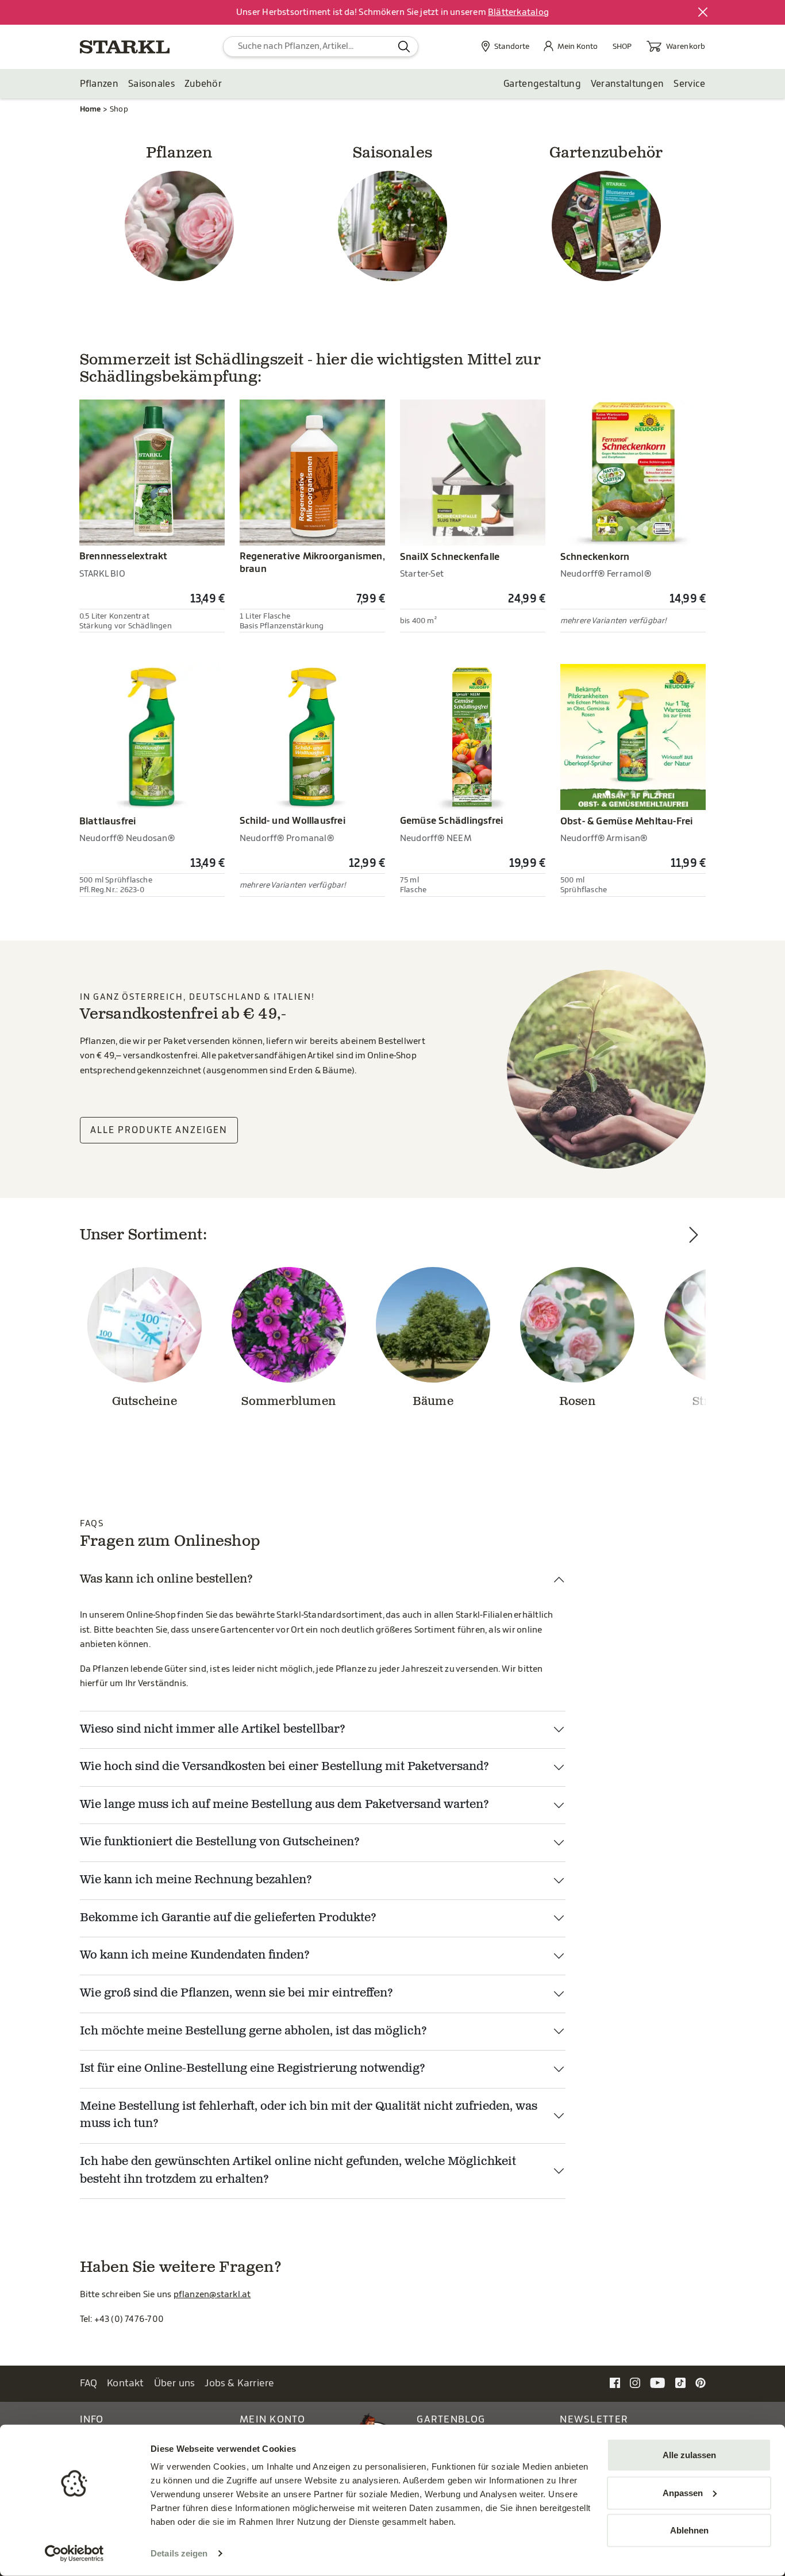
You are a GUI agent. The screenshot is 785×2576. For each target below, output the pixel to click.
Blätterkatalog (518, 12)
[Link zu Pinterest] (701, 2383)
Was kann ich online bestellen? (166, 1580)
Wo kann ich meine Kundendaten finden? (195, 1956)
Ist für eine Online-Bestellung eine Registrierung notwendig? (253, 2069)
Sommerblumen (288, 1402)
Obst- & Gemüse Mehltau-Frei (627, 821)
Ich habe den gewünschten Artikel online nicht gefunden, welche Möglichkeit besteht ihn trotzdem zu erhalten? (298, 2171)
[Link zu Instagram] (635, 2383)
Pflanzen (99, 84)
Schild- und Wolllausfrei (293, 821)
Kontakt (126, 2383)
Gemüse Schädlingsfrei (451, 821)
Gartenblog (451, 2419)
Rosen (577, 1402)
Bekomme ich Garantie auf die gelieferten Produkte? (228, 1918)
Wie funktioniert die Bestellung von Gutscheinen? (220, 1842)
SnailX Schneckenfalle (450, 557)
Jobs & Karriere (239, 2383)
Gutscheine (145, 1402)
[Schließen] (703, 13)
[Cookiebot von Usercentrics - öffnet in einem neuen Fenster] (74, 2554)
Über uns (175, 2383)
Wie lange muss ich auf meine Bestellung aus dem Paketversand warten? (284, 1805)
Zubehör (203, 84)
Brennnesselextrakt (124, 556)
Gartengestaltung (542, 84)
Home (91, 109)
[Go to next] (694, 1341)
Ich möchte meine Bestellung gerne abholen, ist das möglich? (253, 2032)
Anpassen (683, 2492)
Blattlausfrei (108, 821)
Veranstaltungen (628, 84)
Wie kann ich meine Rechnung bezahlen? (196, 1880)
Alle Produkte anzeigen (159, 1130)
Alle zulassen (689, 2455)
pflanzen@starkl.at (212, 2295)
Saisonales (151, 84)
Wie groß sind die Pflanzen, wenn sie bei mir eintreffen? (236, 1994)
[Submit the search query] (404, 47)
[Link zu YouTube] (658, 2383)
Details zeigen (179, 2553)
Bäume (433, 1402)
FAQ (89, 2383)
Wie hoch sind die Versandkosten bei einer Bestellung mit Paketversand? (284, 1767)
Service (689, 84)
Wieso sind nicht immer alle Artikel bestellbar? (213, 1730)
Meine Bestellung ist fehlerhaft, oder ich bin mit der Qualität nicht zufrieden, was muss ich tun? (309, 2116)
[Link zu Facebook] (615, 2383)
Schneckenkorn (595, 557)
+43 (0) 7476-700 (129, 2319)
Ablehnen (689, 2530)
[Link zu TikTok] (680, 2383)
